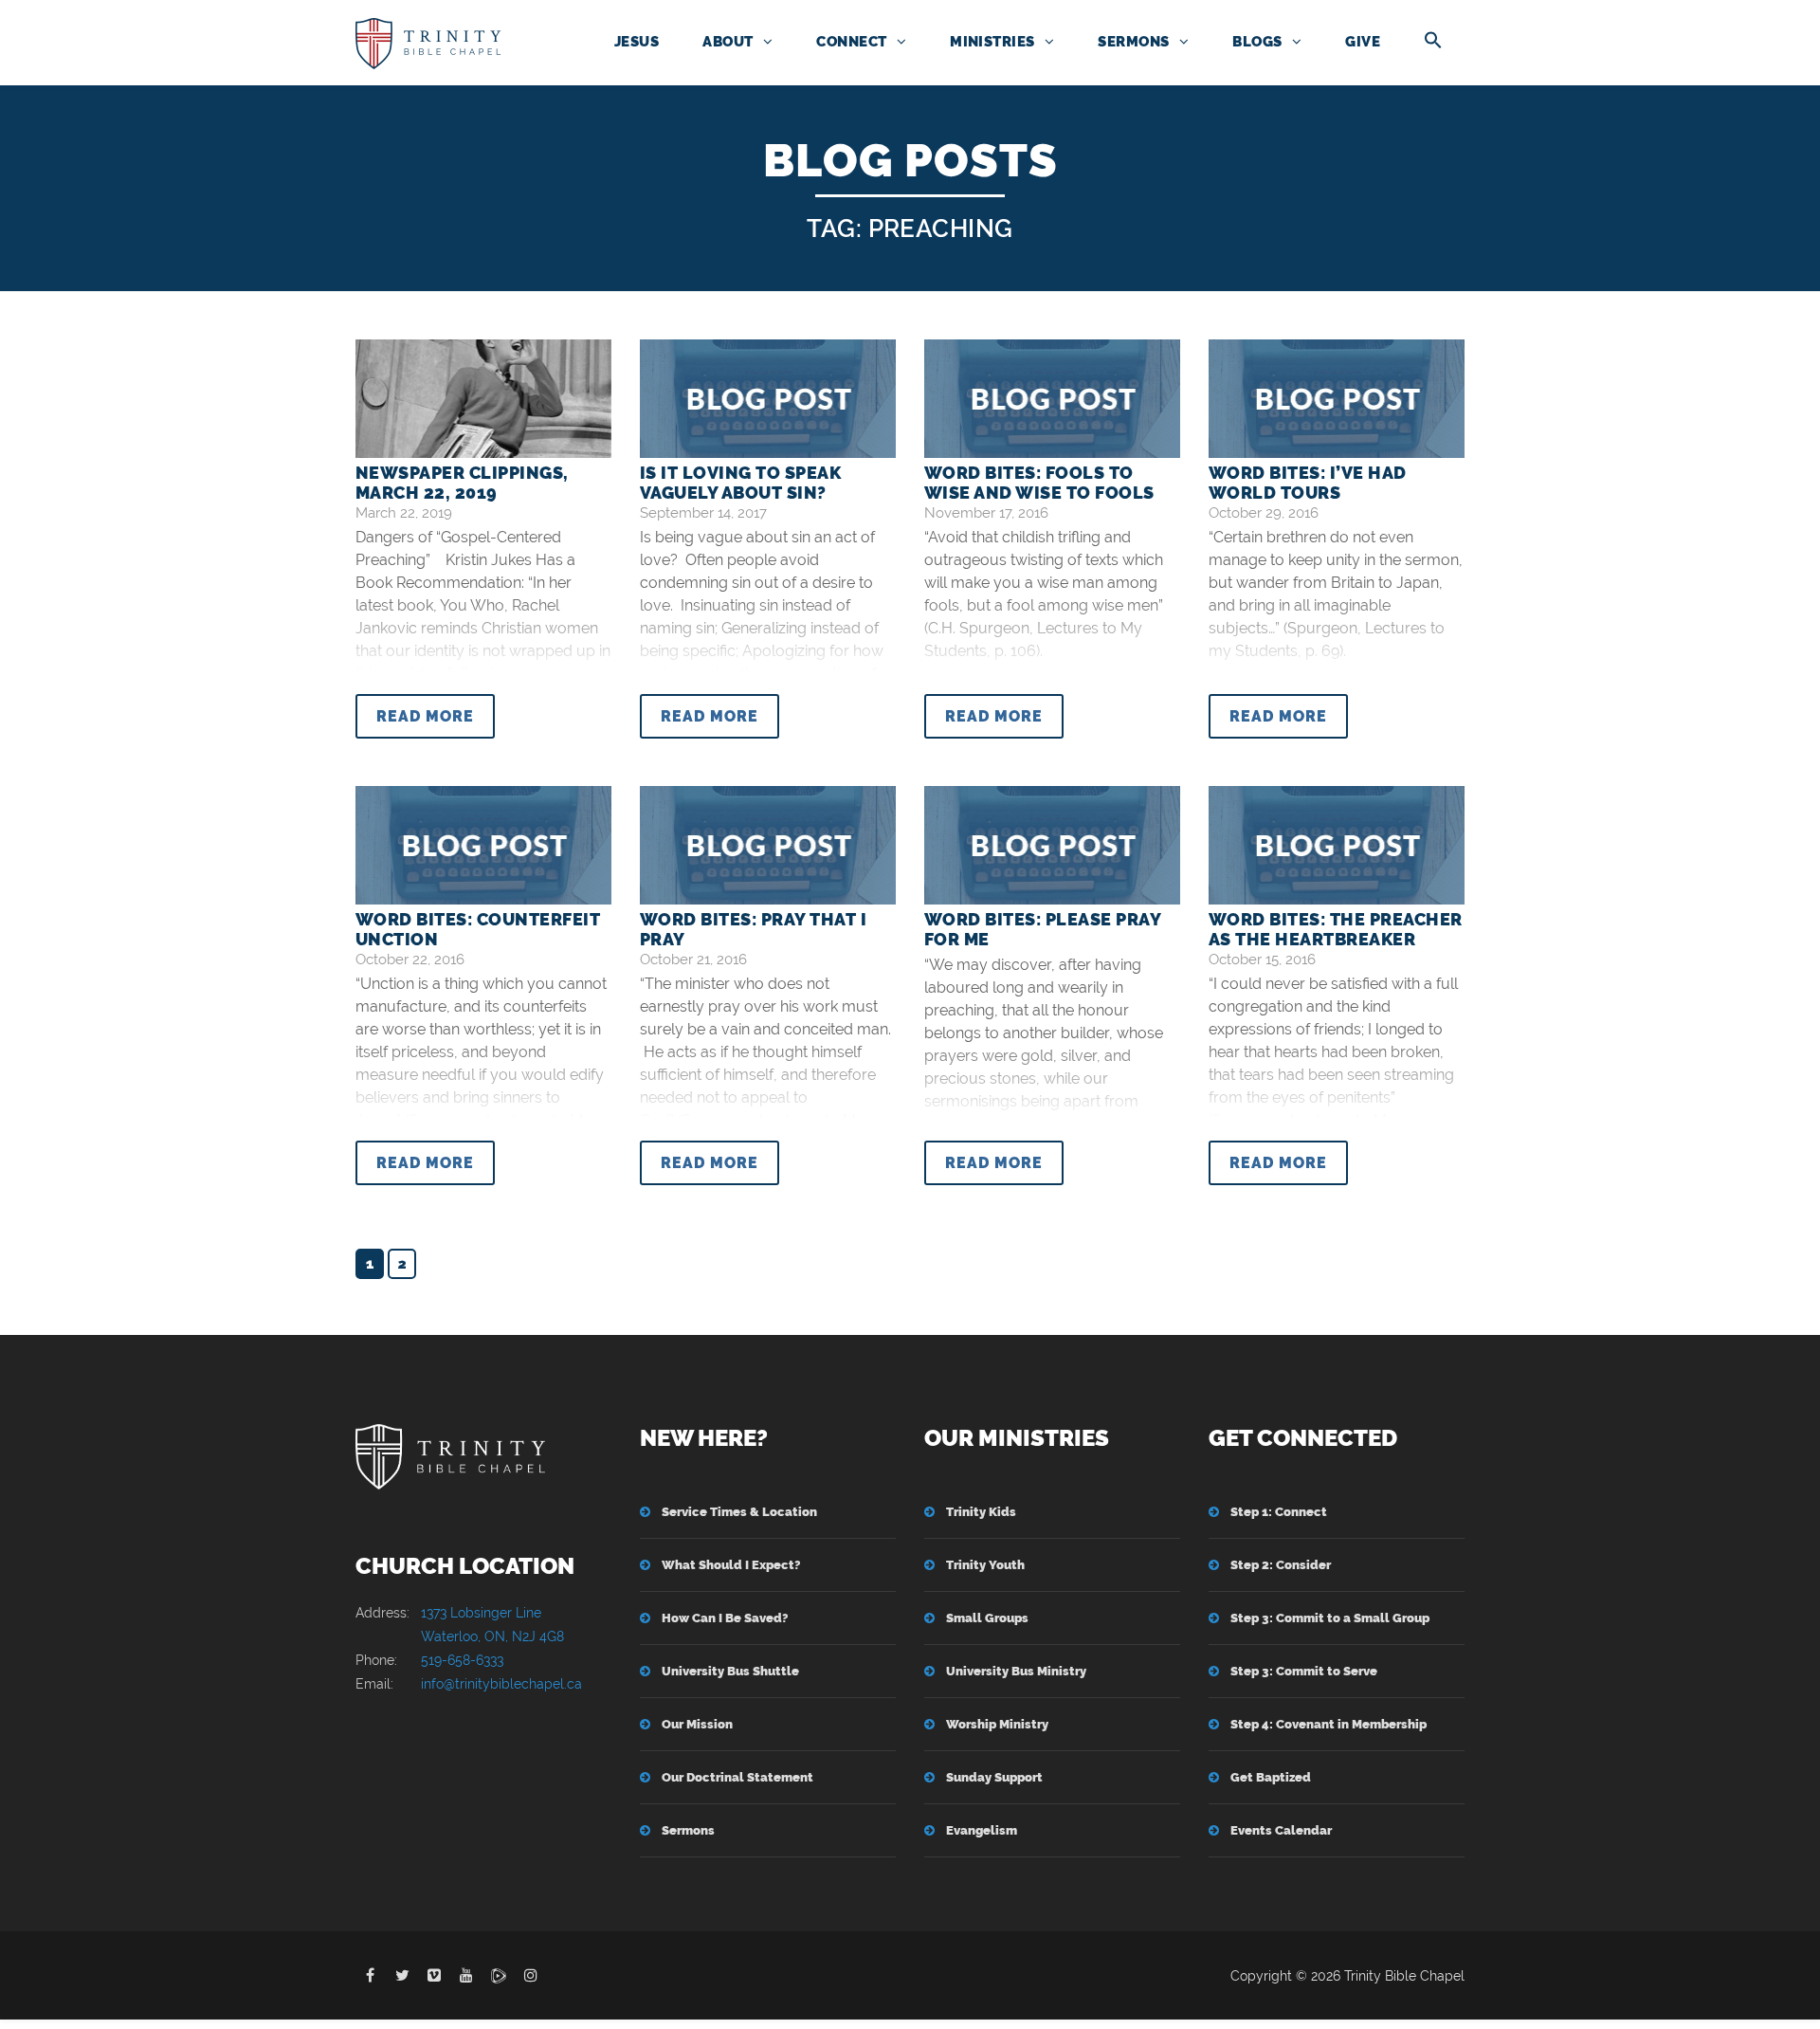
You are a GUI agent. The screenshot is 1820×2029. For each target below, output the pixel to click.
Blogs (1257, 42)
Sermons (1133, 42)
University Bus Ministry (1016, 1671)
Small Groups (987, 1618)
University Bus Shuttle (730, 1671)
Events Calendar (1281, 1830)
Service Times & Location (739, 1512)
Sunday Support (994, 1777)
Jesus (637, 42)
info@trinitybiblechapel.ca (501, 1684)
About (728, 42)
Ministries (992, 42)
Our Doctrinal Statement (737, 1777)
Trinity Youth (985, 1565)
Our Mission (697, 1724)
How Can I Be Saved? (725, 1618)
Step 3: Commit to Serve (1304, 1671)
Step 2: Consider (1281, 1565)
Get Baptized (1271, 1777)
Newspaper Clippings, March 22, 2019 (462, 483)
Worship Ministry (997, 1724)
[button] (1433, 42)
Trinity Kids (981, 1512)
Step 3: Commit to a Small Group (1330, 1618)
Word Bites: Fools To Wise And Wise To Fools (1039, 483)
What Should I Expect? (731, 1565)
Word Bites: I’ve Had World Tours (1308, 483)
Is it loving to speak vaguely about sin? (740, 483)
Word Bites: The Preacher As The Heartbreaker (1336, 929)
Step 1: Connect (1279, 1512)
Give (1363, 42)
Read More (425, 716)
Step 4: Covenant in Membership (1329, 1724)
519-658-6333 (462, 1660)
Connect (851, 42)
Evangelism (982, 1830)
